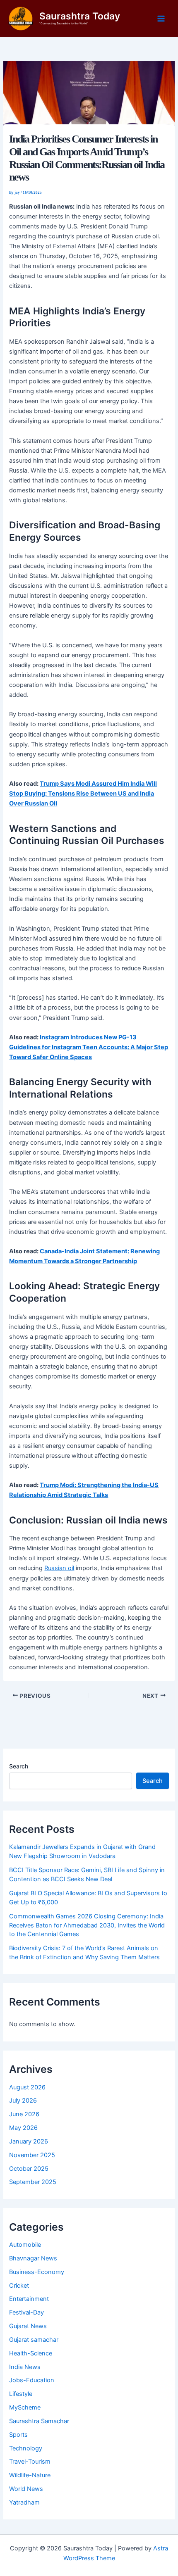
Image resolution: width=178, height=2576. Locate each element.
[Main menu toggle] (161, 19)
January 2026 (29, 2141)
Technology (26, 2448)
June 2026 (24, 2114)
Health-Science (31, 2353)
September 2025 (33, 2182)
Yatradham (24, 2502)
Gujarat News (28, 2326)
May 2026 (23, 2128)
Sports (18, 2435)
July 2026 (23, 2101)
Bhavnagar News (33, 2258)
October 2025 (29, 2169)
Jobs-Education (32, 2380)
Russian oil (59, 1568)
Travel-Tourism (30, 2462)
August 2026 (27, 2087)
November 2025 (32, 2155)
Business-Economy (37, 2272)
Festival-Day (26, 2312)
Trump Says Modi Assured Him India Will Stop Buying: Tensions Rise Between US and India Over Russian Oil (83, 794)
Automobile (25, 2245)
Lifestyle (21, 2394)
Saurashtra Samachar (39, 2421)
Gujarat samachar (34, 2340)
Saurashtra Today (80, 16)
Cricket (19, 2286)
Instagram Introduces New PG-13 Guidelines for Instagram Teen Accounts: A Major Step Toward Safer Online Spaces (89, 1047)
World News (26, 2489)
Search (19, 1766)
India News (25, 2367)
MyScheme (25, 2407)
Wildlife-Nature (30, 2475)
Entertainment (29, 2299)
